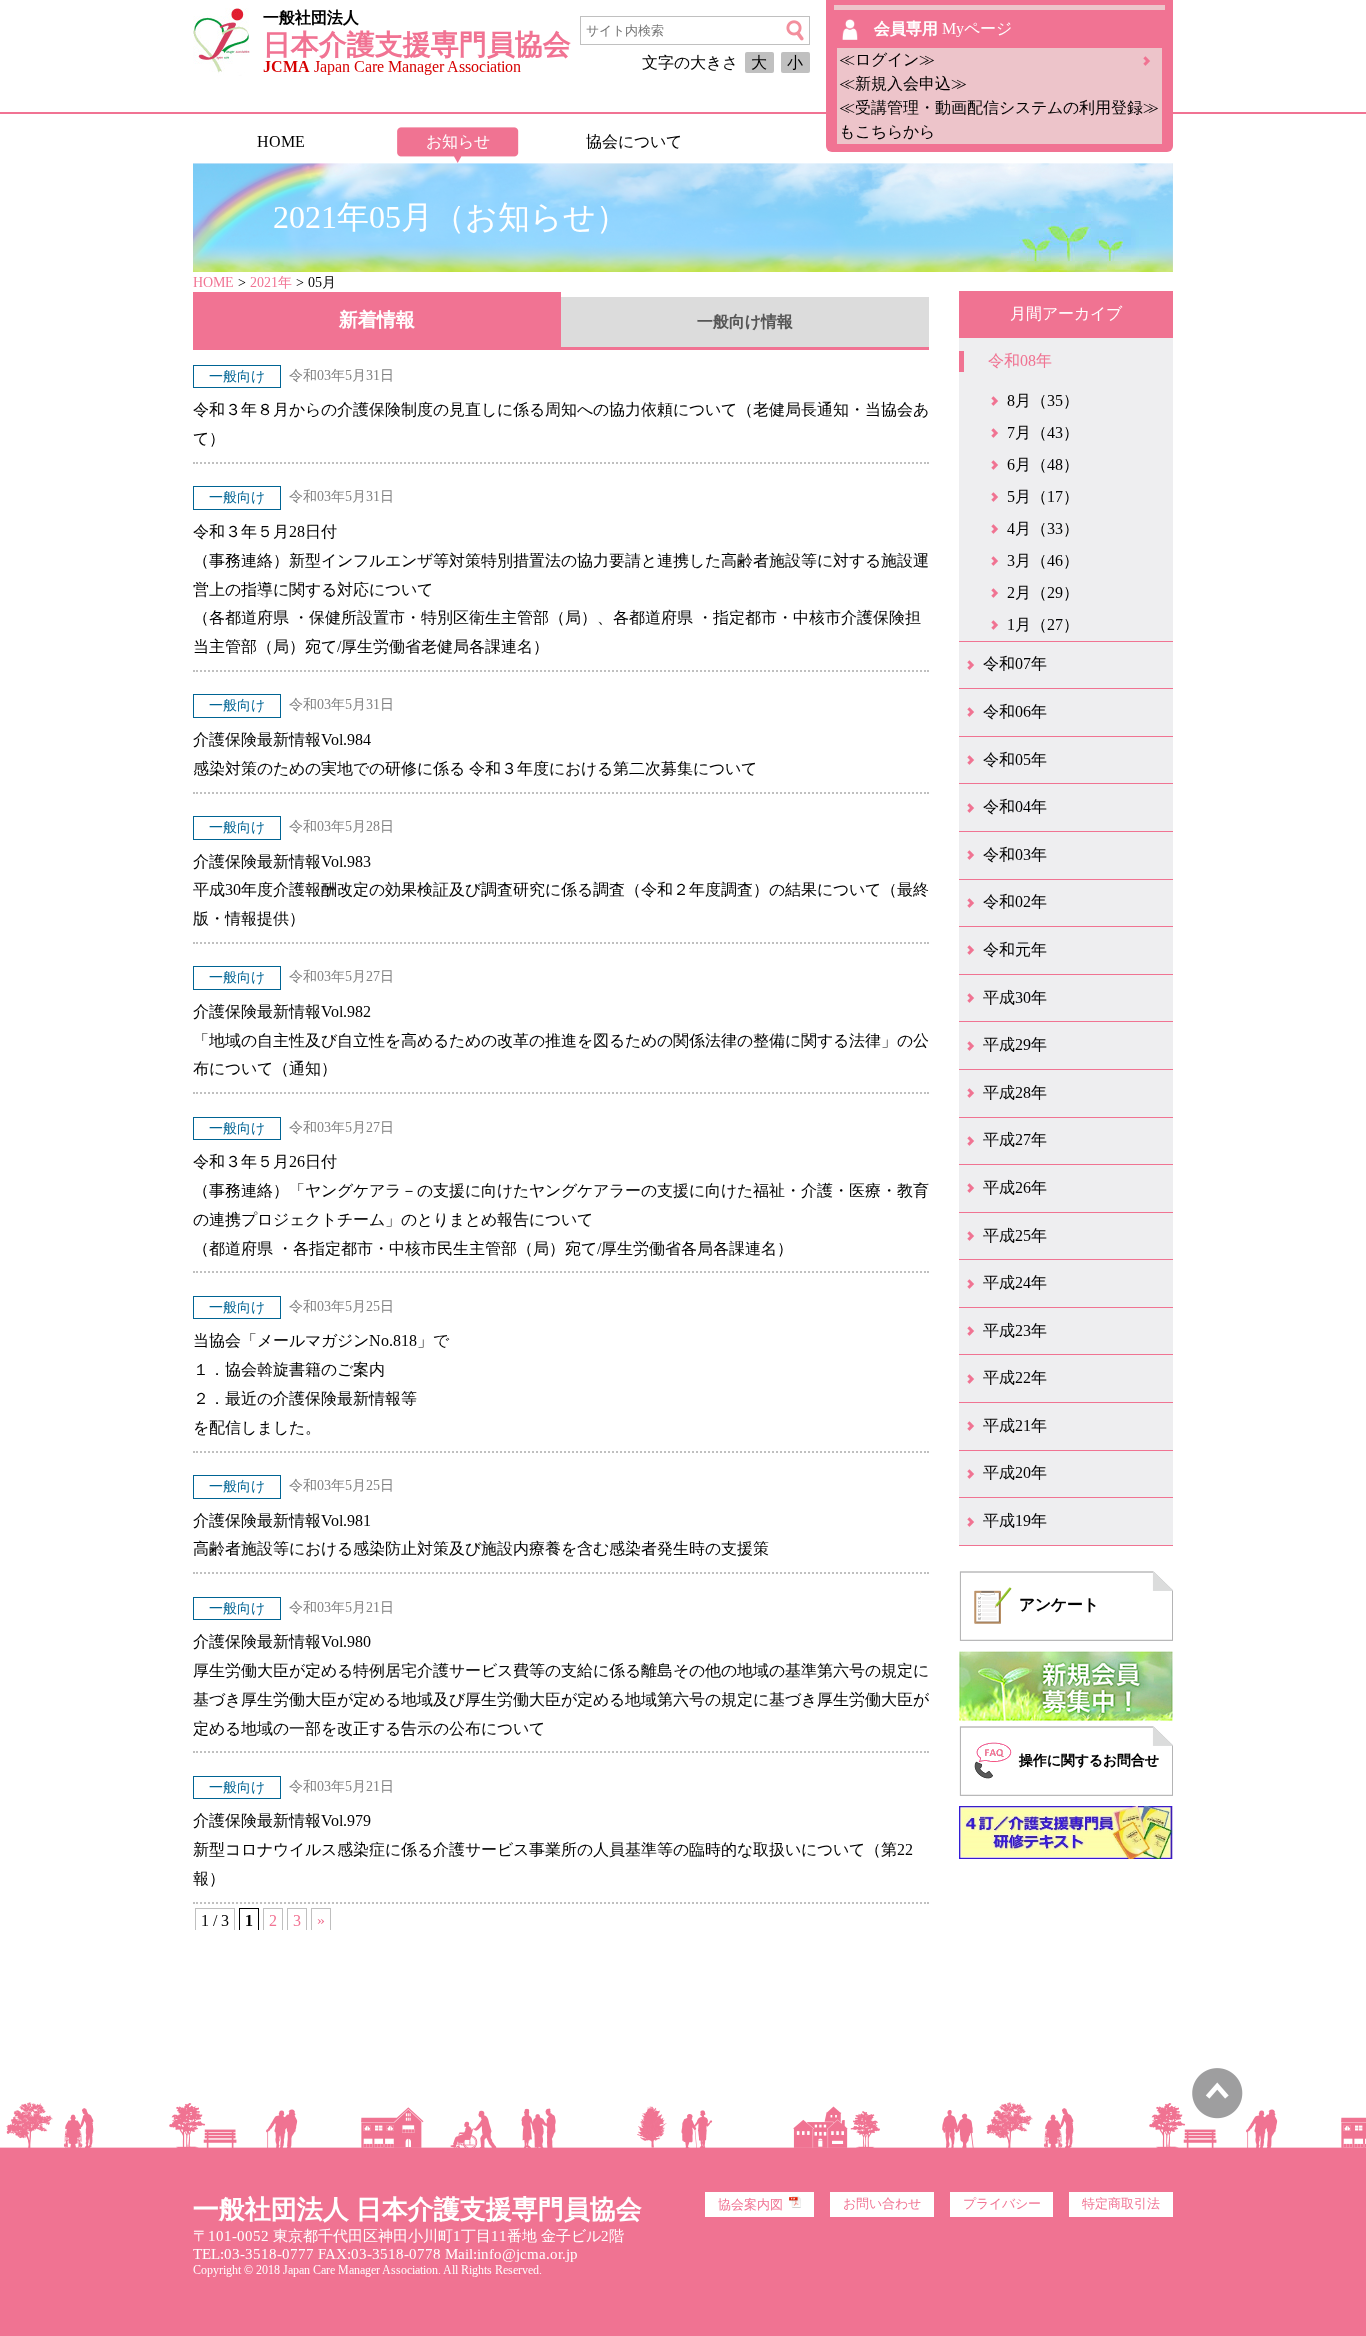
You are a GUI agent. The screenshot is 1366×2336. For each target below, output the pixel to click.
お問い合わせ (882, 2204)
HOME (281, 141)
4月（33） (1043, 528)
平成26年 (1015, 1187)
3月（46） (1043, 560)
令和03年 (1015, 854)
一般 (745, 321)
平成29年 (1015, 1044)
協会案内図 (750, 2204)
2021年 (271, 282)
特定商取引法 (1121, 2204)
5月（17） (1043, 496)
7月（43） (1043, 432)
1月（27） (1043, 624)
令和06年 (1015, 711)
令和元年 (1015, 949)
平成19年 (1015, 1520)
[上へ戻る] (1217, 2113)
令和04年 (1015, 806)
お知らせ (458, 141)
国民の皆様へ (810, 141)
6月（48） (1043, 464)
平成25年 (1015, 1235)
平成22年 (1015, 1377)
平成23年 (1015, 1330)
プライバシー (1002, 2204)
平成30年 (1015, 997)
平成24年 (1015, 1282)
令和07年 (1015, 663)
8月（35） (1043, 400)
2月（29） (1043, 592)
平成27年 (1015, 1139)
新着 (377, 319)
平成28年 (1015, 1092)
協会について (634, 141)
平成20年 (1015, 1472)
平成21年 (1015, 1425)
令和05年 (1015, 759)
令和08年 (1020, 360)
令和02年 (1015, 901)
